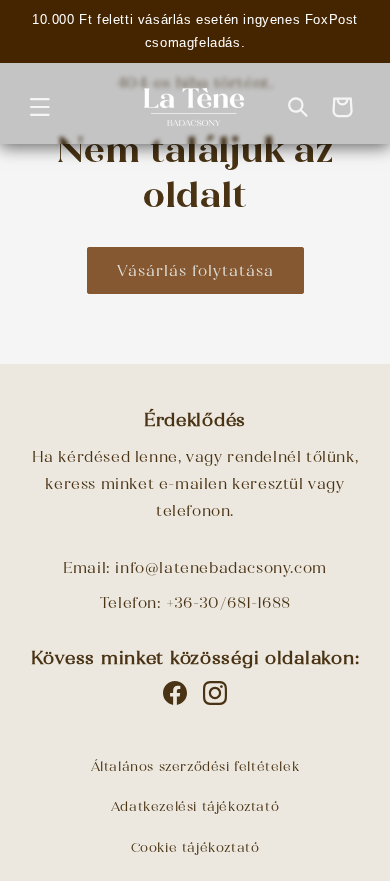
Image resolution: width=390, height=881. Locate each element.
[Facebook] (175, 693)
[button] (40, 107)
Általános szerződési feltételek (195, 766)
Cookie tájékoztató (195, 847)
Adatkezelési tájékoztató (195, 806)
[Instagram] (215, 693)
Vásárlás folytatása (195, 271)
